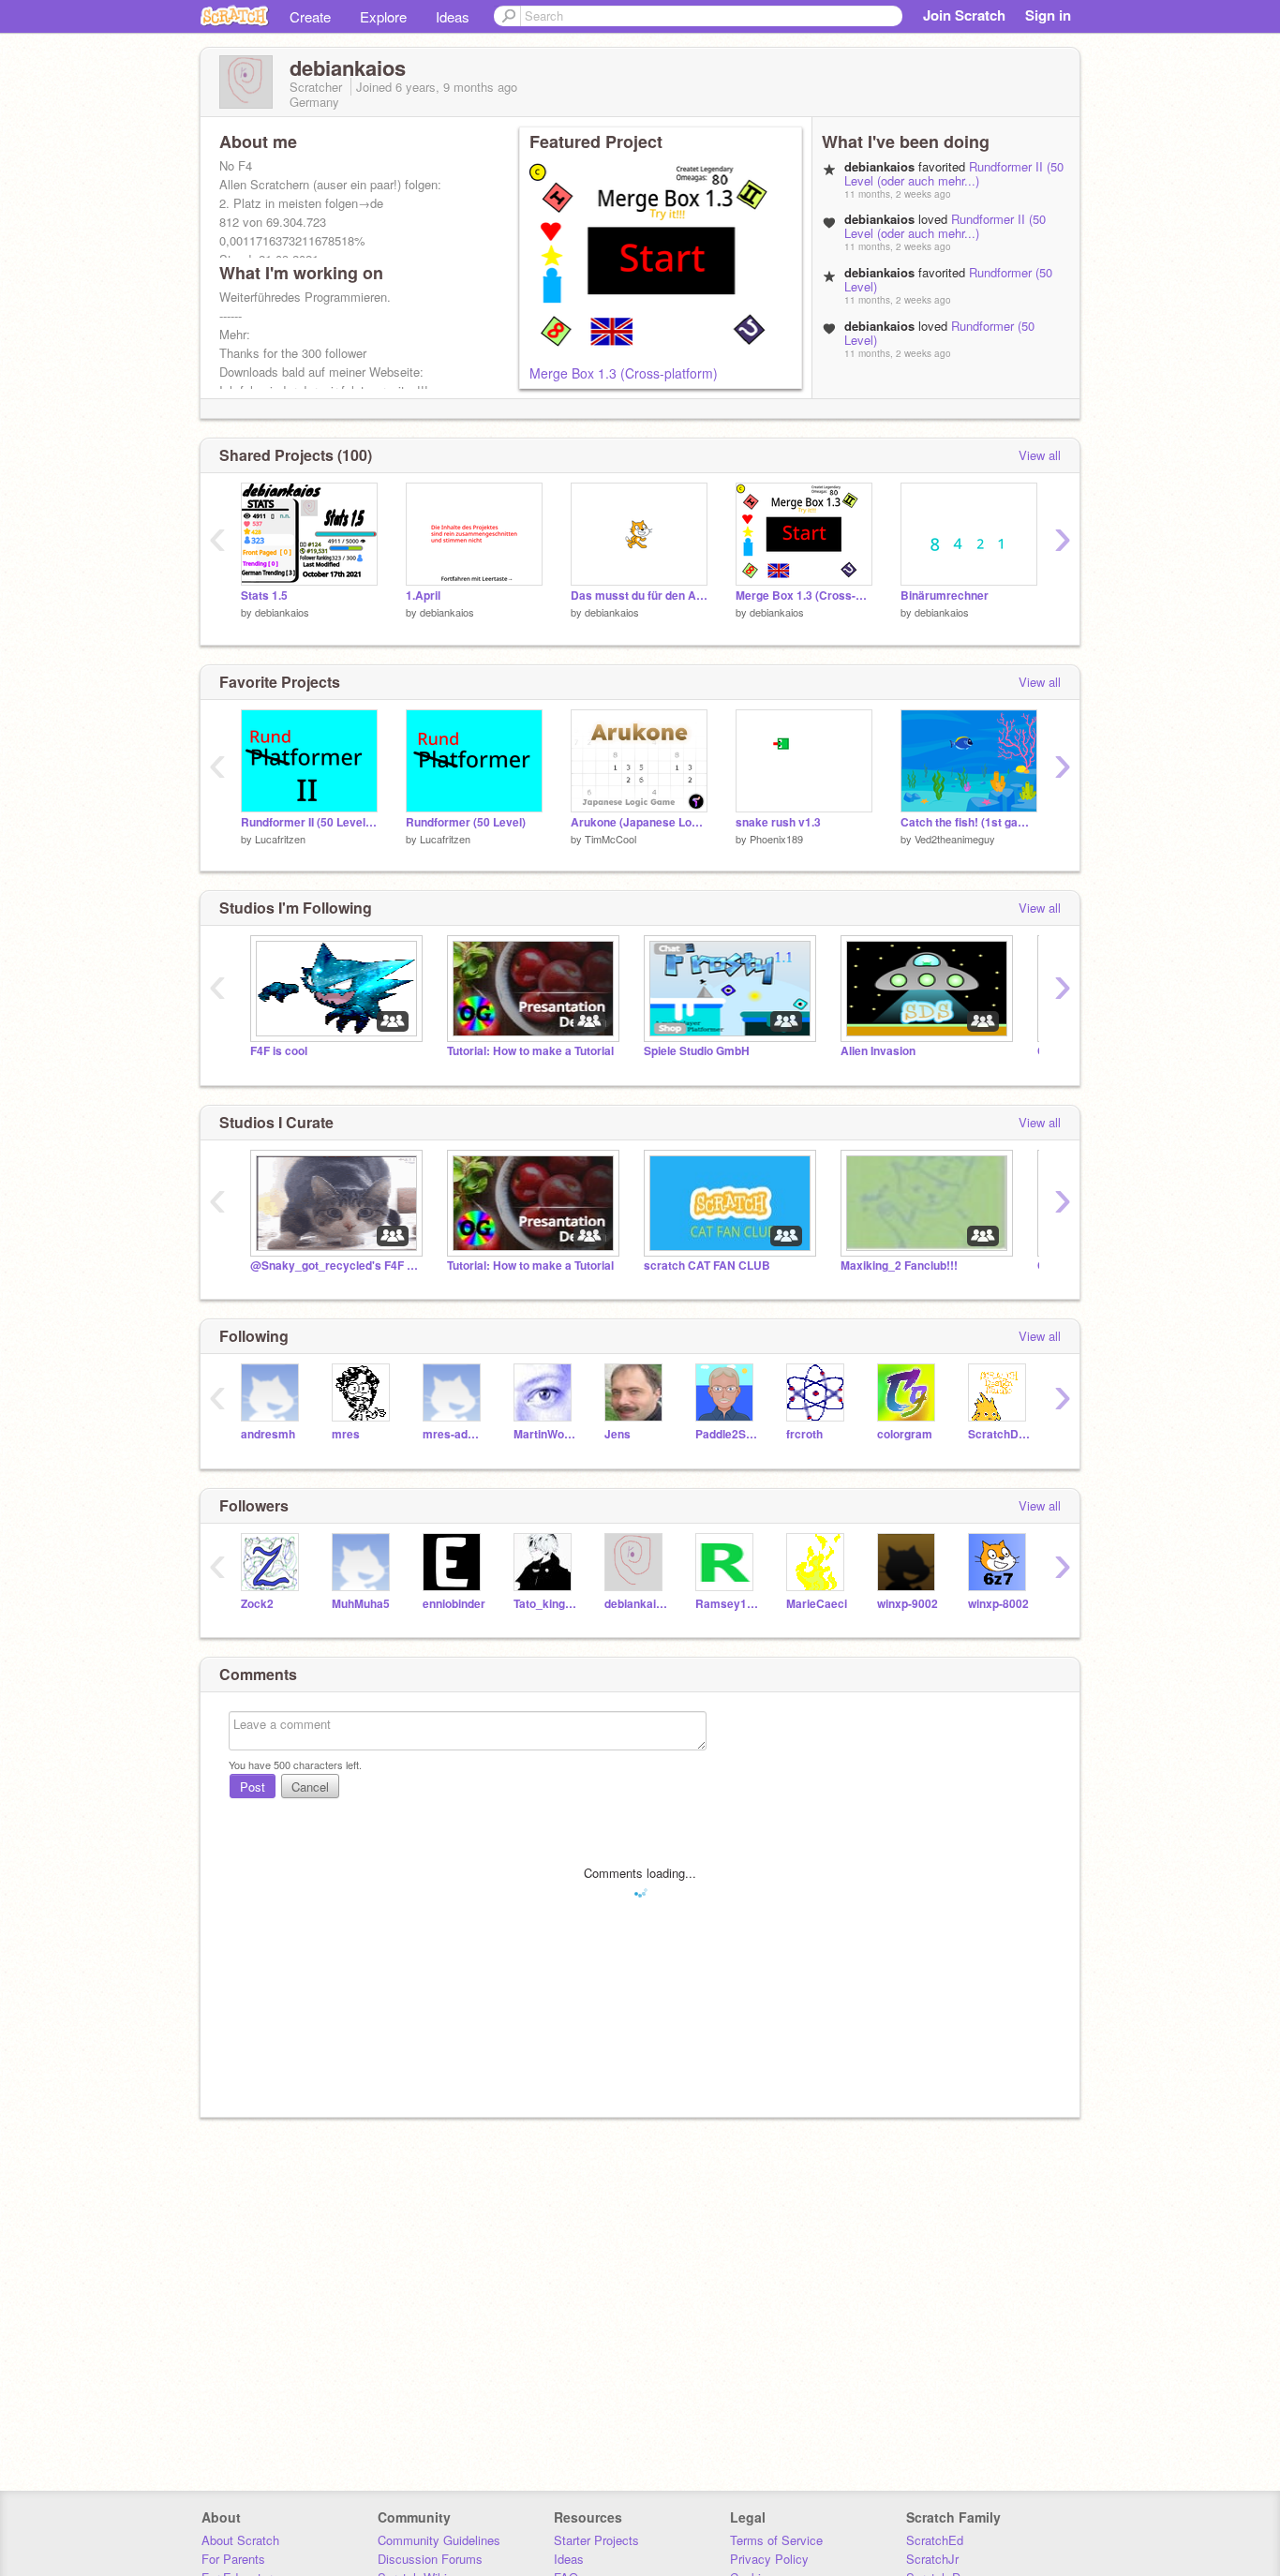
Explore (383, 16)
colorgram (905, 1434)
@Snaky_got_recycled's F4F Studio (335, 1266)
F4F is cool (279, 1051)
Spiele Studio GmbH (697, 1051)
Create (310, 16)
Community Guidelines (439, 2540)
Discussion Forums (430, 2559)
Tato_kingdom (545, 1604)
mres (346, 1434)
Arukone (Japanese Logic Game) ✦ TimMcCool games (639, 822)
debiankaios (282, 612)
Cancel (310, 1787)
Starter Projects (596, 2540)
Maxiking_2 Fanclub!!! (899, 1266)
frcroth (804, 1434)
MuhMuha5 (361, 1604)
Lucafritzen (280, 839)
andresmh (268, 1434)
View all (1040, 455)
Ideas (453, 16)
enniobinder (454, 1604)
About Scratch (240, 2540)
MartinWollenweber (545, 1434)
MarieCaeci (817, 1604)
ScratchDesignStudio (999, 1434)
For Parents (233, 2559)
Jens (618, 1434)
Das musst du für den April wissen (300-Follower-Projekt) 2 (639, 596)
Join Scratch (964, 15)
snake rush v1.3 (778, 822)
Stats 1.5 (264, 596)
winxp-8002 (998, 1604)
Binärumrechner (945, 596)
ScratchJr (932, 2559)
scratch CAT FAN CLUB (707, 1266)
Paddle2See (727, 1434)
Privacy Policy (769, 2559)
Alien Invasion (878, 1051)
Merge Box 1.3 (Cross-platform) (624, 373)
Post (253, 1787)
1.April (423, 596)
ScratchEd (935, 2540)
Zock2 (257, 1604)
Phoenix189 (776, 839)
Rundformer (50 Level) (466, 822)
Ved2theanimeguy (955, 839)
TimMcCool (610, 839)
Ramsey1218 (727, 1604)
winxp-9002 (908, 1604)
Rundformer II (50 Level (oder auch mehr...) (954, 173)
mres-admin (454, 1434)
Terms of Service (776, 2540)
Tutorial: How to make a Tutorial (530, 1051)
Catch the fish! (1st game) (969, 822)
